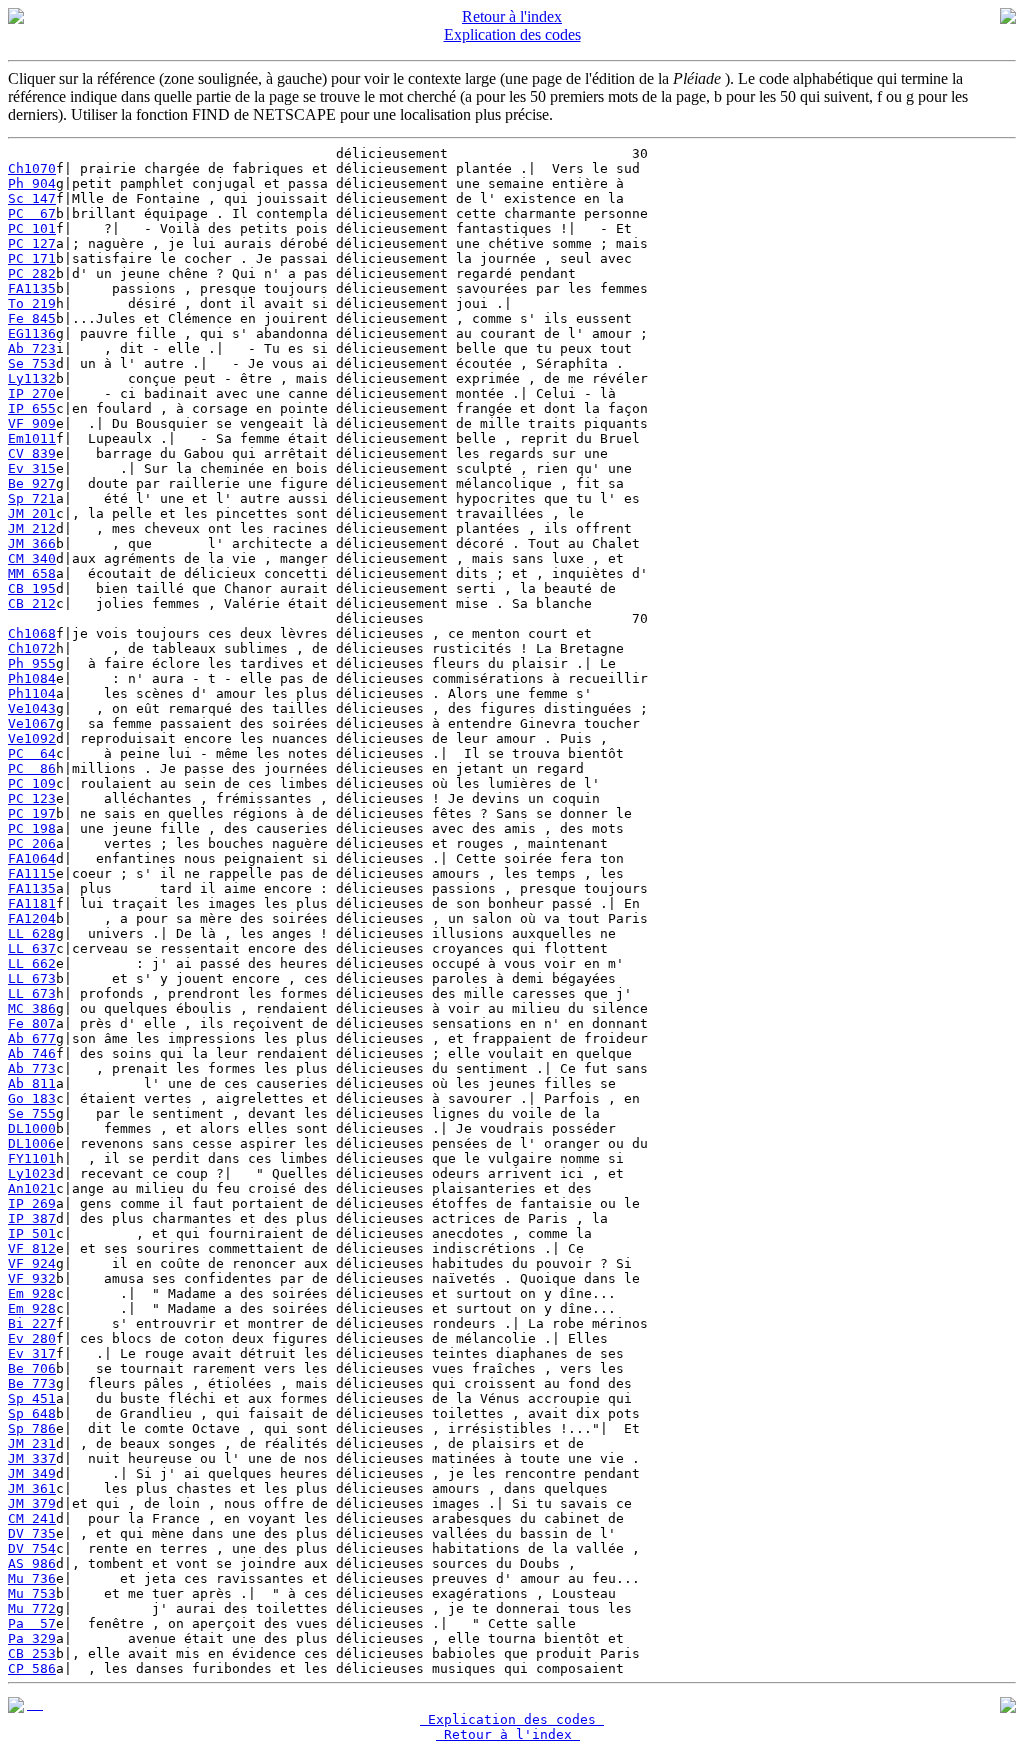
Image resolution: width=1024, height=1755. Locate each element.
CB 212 (32, 603)
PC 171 (32, 258)
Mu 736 (32, 1578)
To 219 (32, 303)
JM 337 (32, 1458)
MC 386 (32, 1008)
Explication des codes (512, 34)
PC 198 (32, 828)
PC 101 (32, 228)
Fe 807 (32, 1023)
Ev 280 (32, 1338)
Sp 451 (32, 1398)
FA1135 (32, 288)
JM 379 (32, 1503)
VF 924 (32, 1263)
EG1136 (32, 333)
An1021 (32, 1188)
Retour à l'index (512, 16)
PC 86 (32, 768)
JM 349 (32, 1473)
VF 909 (32, 423)
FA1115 (32, 873)
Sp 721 (32, 498)
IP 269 (32, 1203)
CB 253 (32, 1653)
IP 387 (32, 1218)
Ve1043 (32, 708)
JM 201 (32, 513)
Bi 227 (32, 1323)
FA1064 (32, 858)
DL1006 (32, 1143)
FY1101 (32, 1158)
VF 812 (32, 1248)
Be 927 (32, 483)
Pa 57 (32, 1623)
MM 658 (32, 573)
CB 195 (32, 588)
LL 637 (32, 948)
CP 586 (32, 1668)
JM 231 (32, 1443)
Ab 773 (32, 1068)
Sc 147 (32, 198)
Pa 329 (32, 1638)
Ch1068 (32, 633)
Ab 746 (32, 1053)
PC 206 (32, 843)
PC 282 (32, 273)
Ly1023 (32, 1173)
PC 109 (32, 783)
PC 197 (32, 813)
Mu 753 (32, 1593)
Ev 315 (32, 468)
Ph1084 (32, 678)
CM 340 (32, 558)
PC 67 (32, 213)
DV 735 (32, 1533)
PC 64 (32, 753)
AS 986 (32, 1563)
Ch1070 (32, 168)
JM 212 (32, 528)
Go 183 (32, 1098)
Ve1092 (32, 738)
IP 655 (32, 408)
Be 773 (32, 1383)
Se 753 (32, 363)
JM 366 (32, 543)
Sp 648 (32, 1413)
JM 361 (32, 1488)
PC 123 (32, 798)
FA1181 (32, 903)
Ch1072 (32, 648)
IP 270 (32, 393)
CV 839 (32, 453)
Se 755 (32, 1113)
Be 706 (32, 1368)
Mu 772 (32, 1608)
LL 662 (32, 963)
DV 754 (32, 1548)
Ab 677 (32, 1038)
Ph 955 (32, 663)
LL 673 (32, 978)
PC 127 (32, 243)
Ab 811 (32, 1083)
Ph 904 (32, 183)
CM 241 (32, 1518)
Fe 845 (32, 318)
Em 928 (32, 1293)
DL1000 (32, 1128)
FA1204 (32, 918)
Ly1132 (32, 378)
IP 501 (32, 1233)
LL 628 (32, 933)
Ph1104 (32, 693)
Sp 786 (32, 1428)
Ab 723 (32, 348)
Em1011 (32, 438)
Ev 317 (32, 1353)
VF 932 (32, 1278)
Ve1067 (32, 723)
